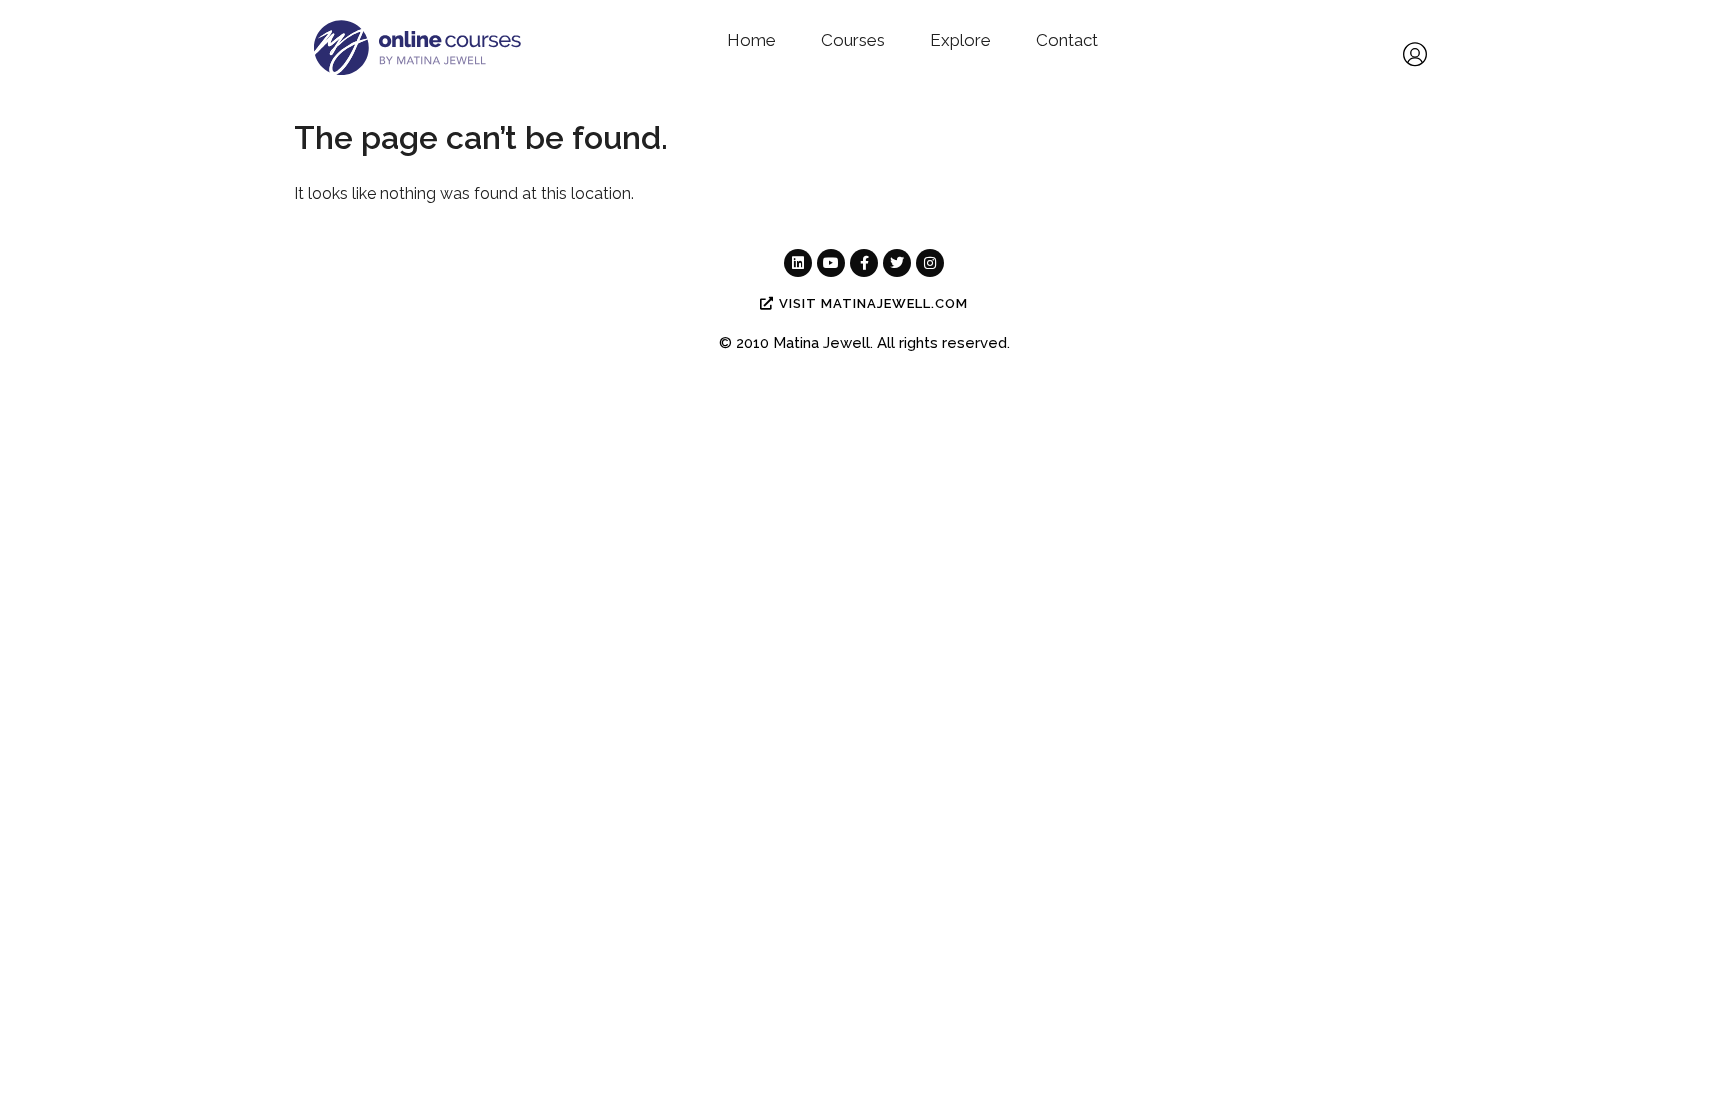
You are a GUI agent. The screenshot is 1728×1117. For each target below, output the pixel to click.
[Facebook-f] (864, 263)
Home (751, 40)
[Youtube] (831, 263)
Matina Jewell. (823, 343)
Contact (1067, 40)
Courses (853, 40)
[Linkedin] (798, 263)
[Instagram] (930, 263)
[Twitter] (897, 263)
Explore (960, 40)
